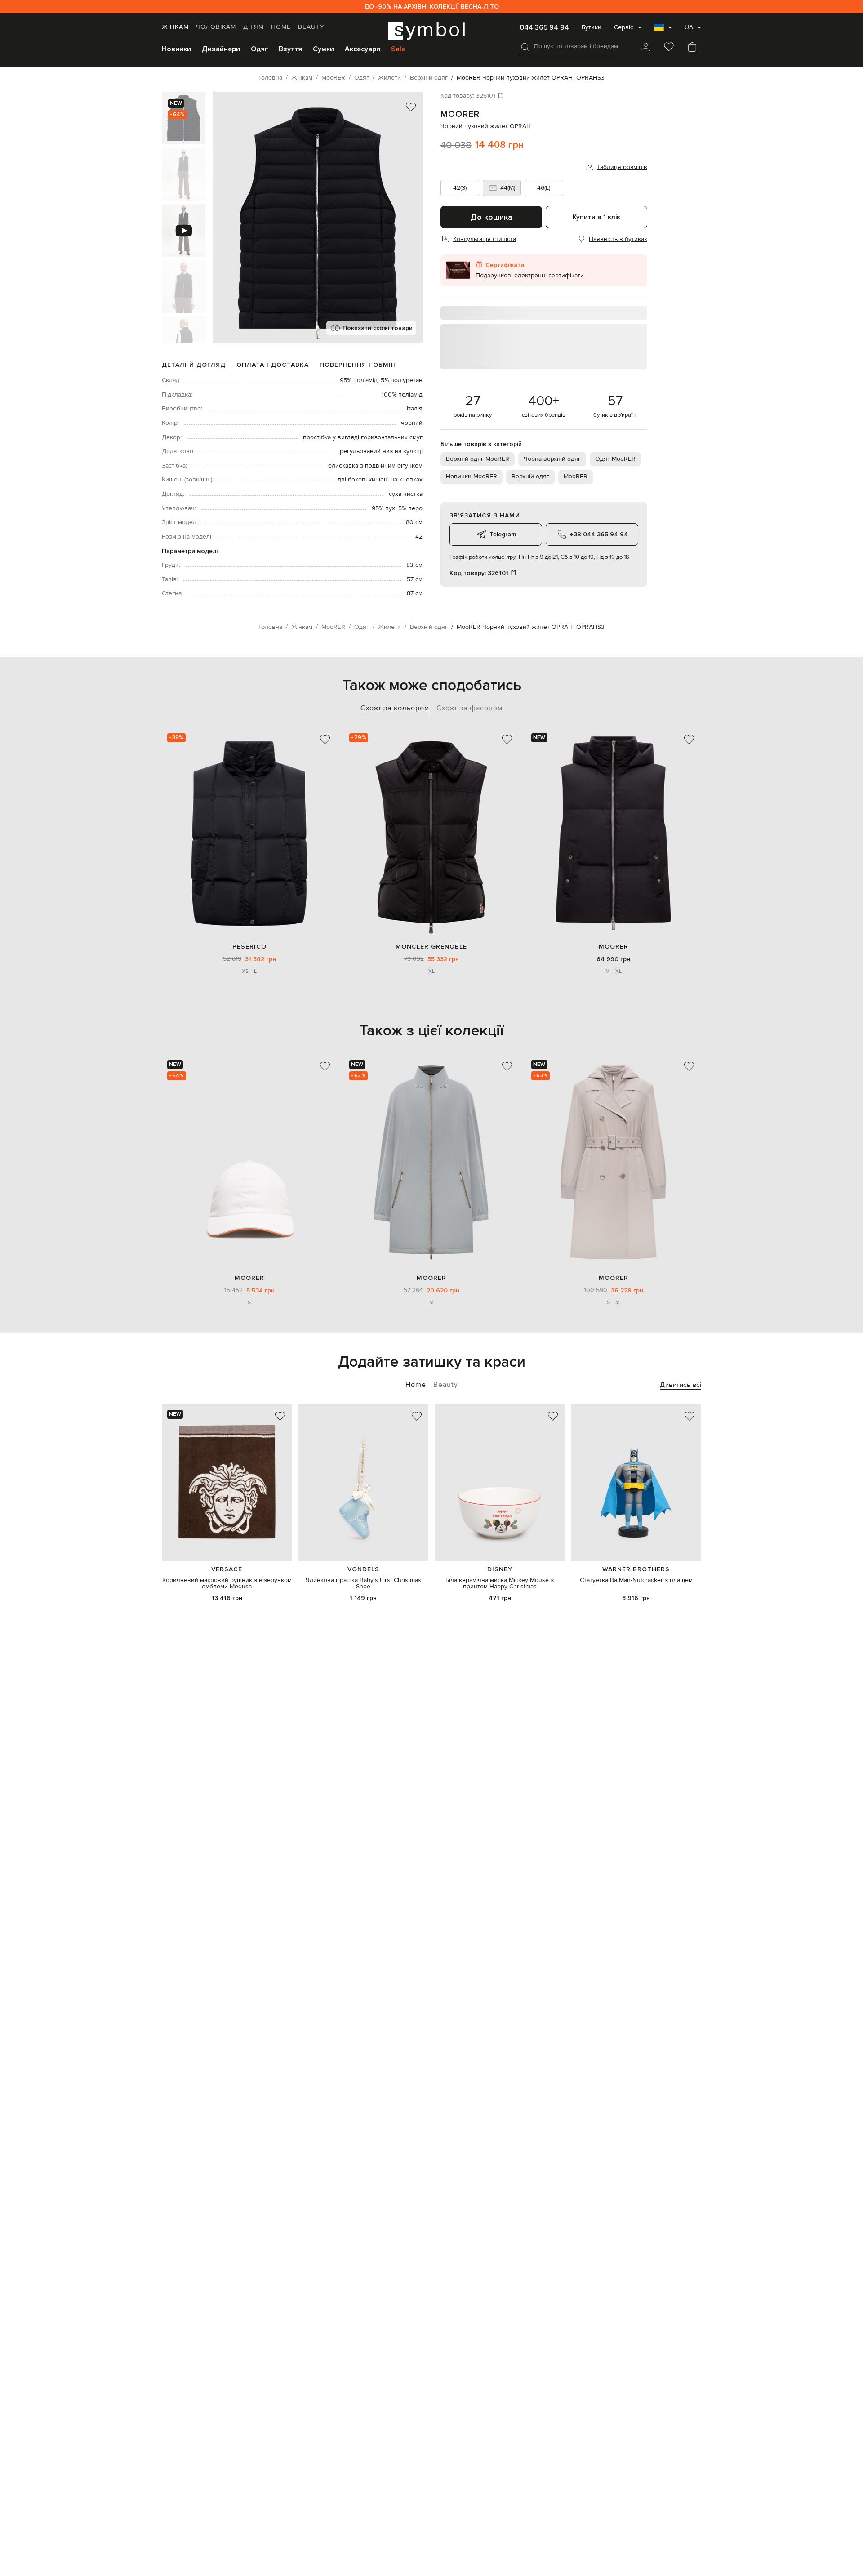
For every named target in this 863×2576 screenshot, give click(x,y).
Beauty (311, 27)
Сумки (323, 49)
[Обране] (669, 48)
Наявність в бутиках (618, 239)
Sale (398, 49)
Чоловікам (216, 27)
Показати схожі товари (378, 328)
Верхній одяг (530, 477)
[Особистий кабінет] (645, 48)
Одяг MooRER (615, 459)
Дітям (254, 27)
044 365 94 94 (544, 27)
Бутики (592, 27)
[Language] (663, 30)
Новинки (176, 49)
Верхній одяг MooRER (478, 459)
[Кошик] (692, 48)
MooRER (460, 114)
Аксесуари (363, 49)
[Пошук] (525, 47)
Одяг (259, 49)
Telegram (503, 534)
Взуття (290, 49)
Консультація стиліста (485, 239)
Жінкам (175, 27)
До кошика (492, 217)
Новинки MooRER (472, 477)
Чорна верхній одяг (552, 459)
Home (281, 27)
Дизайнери (221, 49)
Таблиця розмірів (622, 167)
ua (689, 27)
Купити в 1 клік (596, 217)
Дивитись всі (681, 1385)
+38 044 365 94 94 (599, 534)
